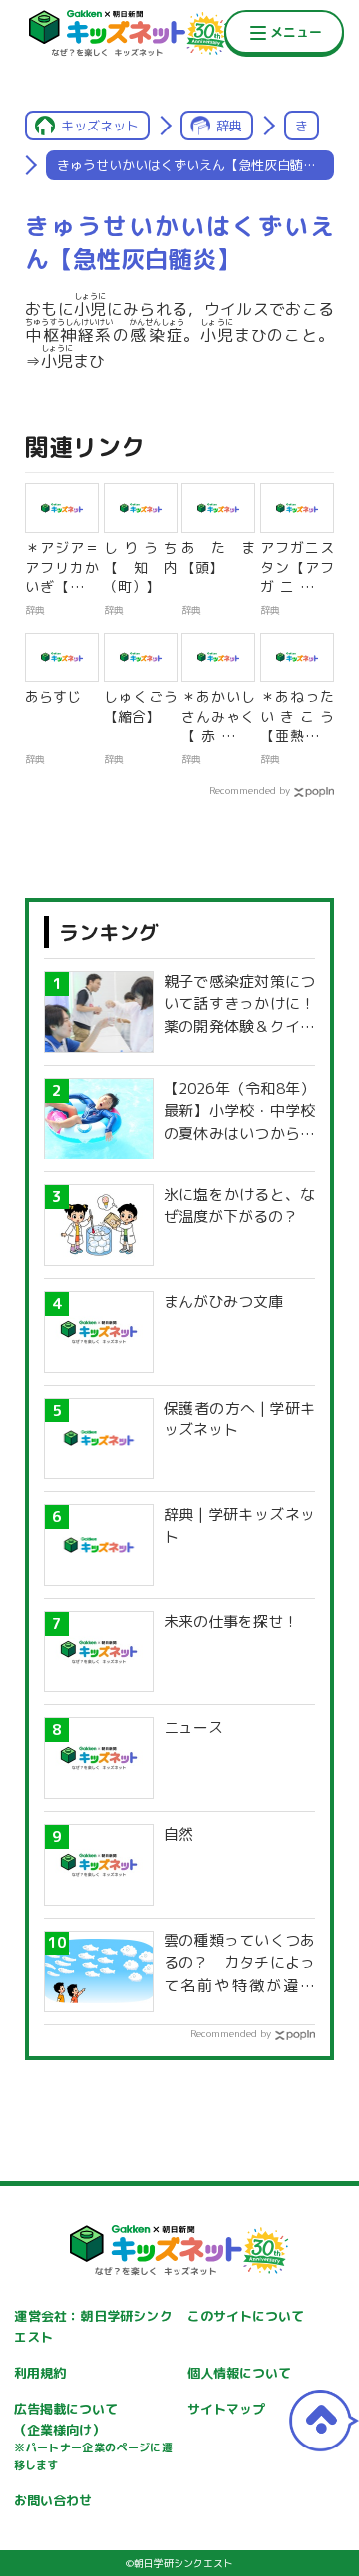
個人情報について (239, 2373)
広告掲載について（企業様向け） (93, 2437)
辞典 (229, 126)
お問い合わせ (53, 2500)
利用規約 (40, 2373)
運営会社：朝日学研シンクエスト (93, 2326)
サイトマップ (226, 2409)
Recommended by (250, 790)
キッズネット (100, 126)
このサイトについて (246, 2316)
